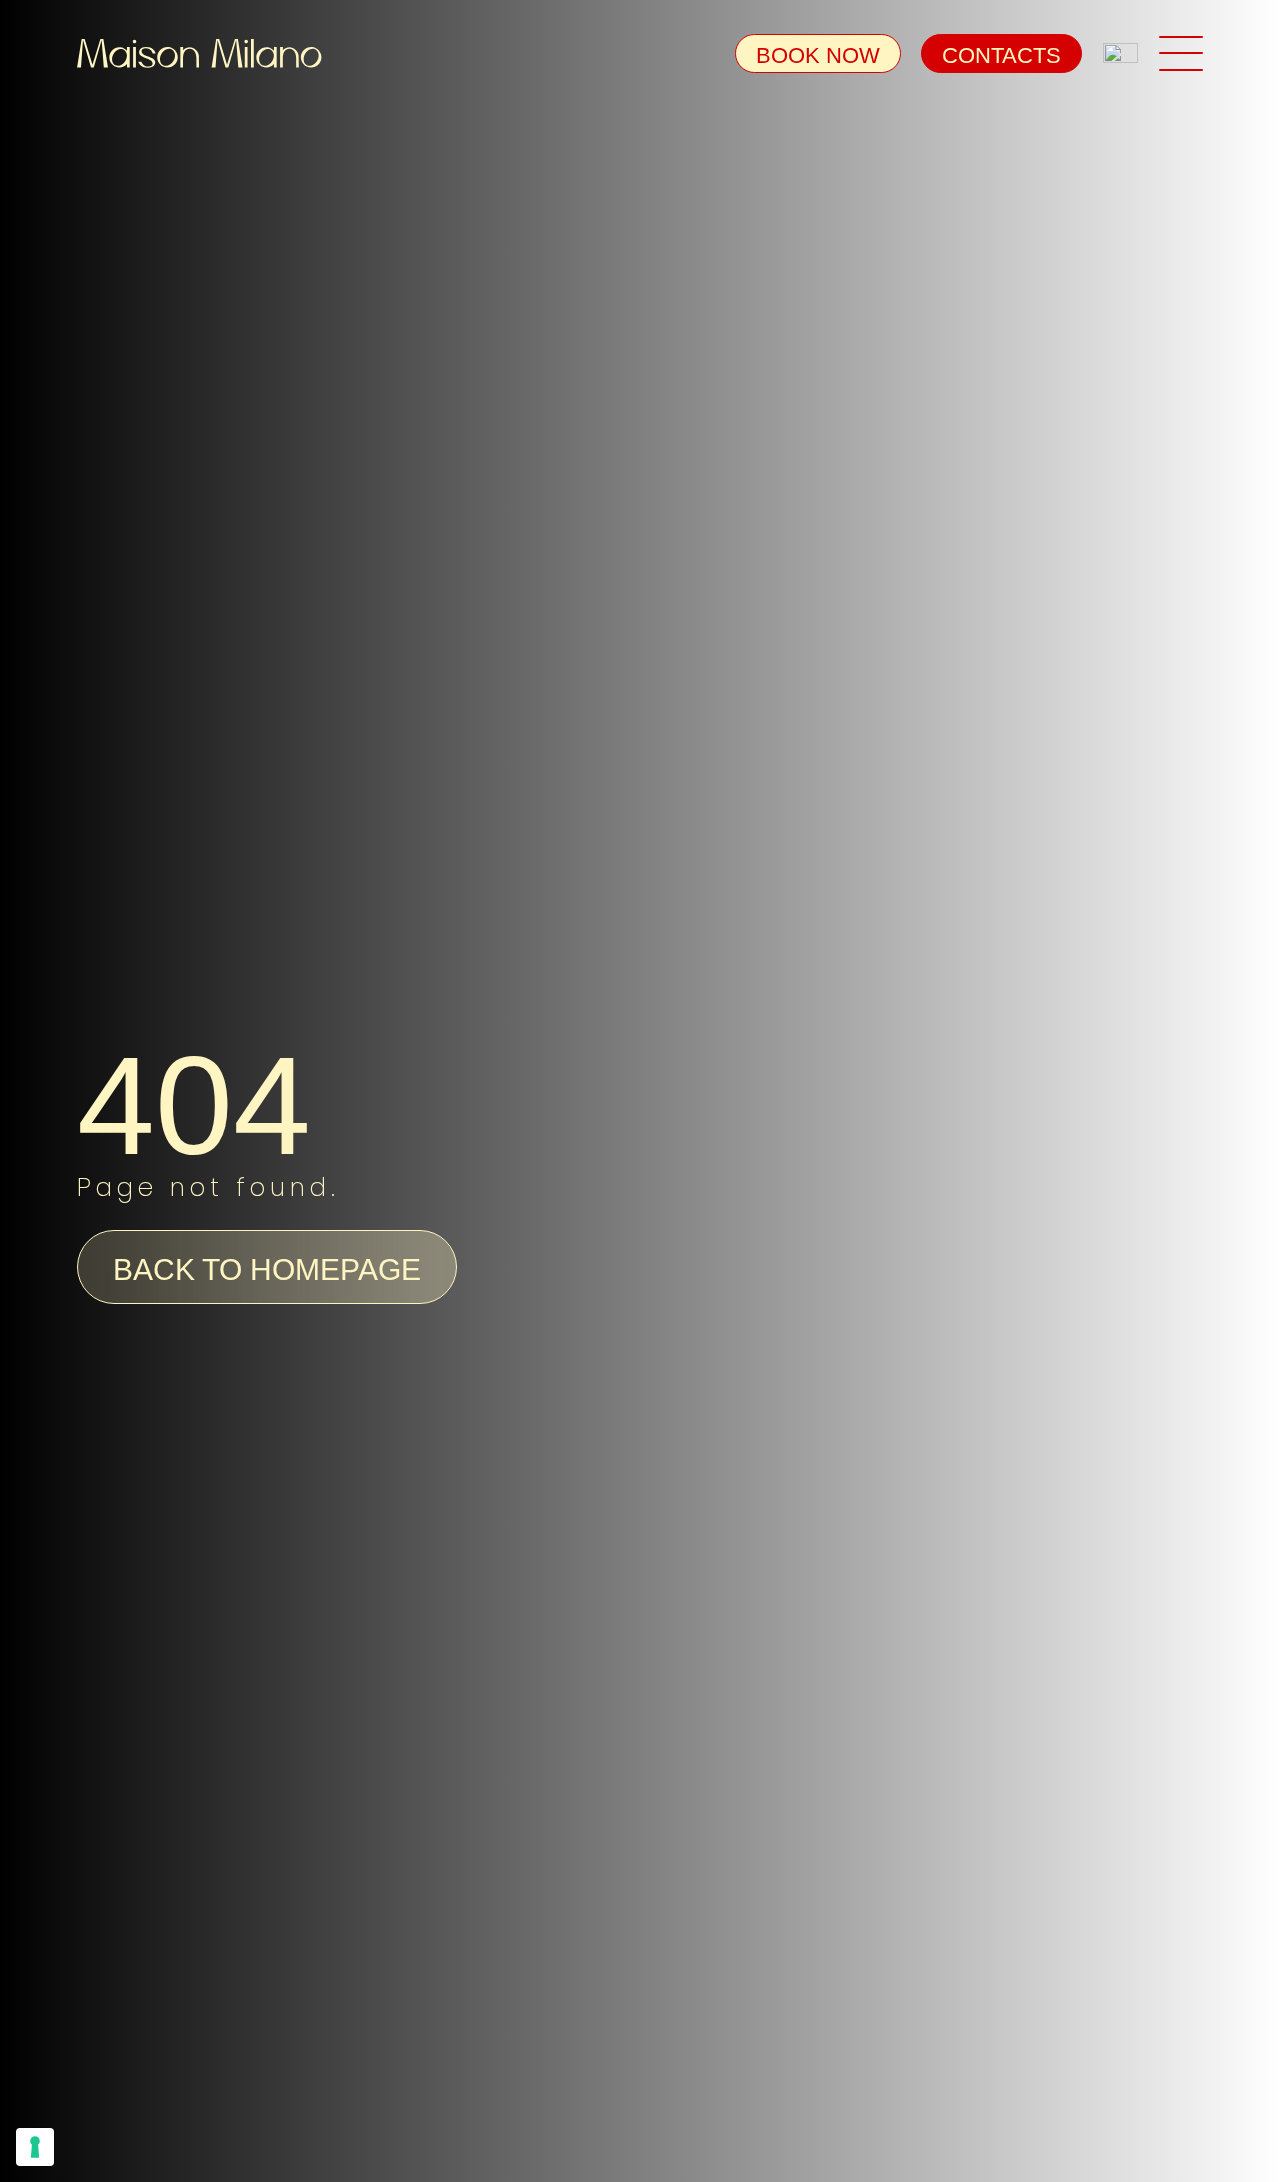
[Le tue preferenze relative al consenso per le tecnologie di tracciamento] (35, 2147)
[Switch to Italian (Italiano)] (1120, 54)
